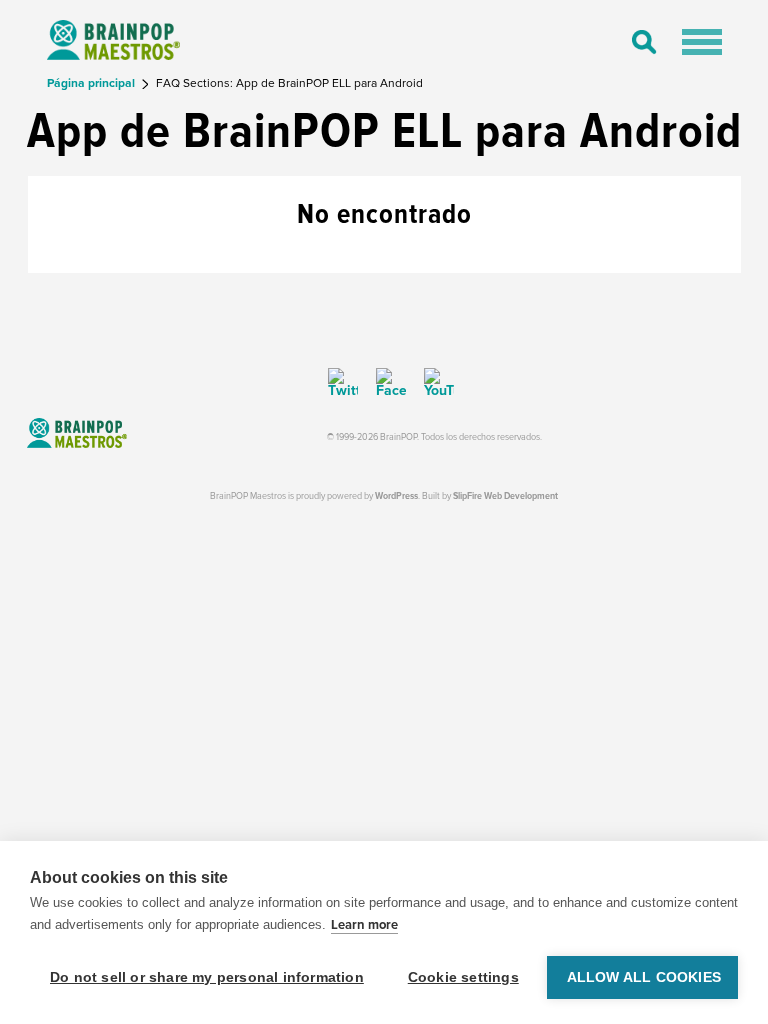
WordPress (396, 496)
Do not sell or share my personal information (207, 977)
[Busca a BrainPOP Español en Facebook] (384, 383)
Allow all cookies (644, 977)
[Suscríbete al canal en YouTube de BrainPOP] (432, 383)
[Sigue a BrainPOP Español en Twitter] (343, 383)
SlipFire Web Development (505, 496)
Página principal (92, 83)
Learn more (364, 925)
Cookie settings (463, 977)
